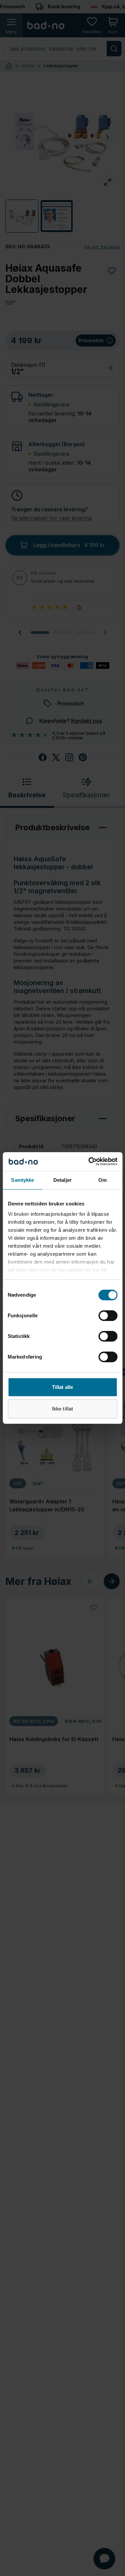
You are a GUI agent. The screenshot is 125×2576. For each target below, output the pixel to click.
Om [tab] (102, 1180)
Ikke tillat (62, 1409)
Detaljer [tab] (62, 1180)
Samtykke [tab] (22, 1180)
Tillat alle (62, 1387)
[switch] (108, 1316)
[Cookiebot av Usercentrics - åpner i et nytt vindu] (89, 1161)
